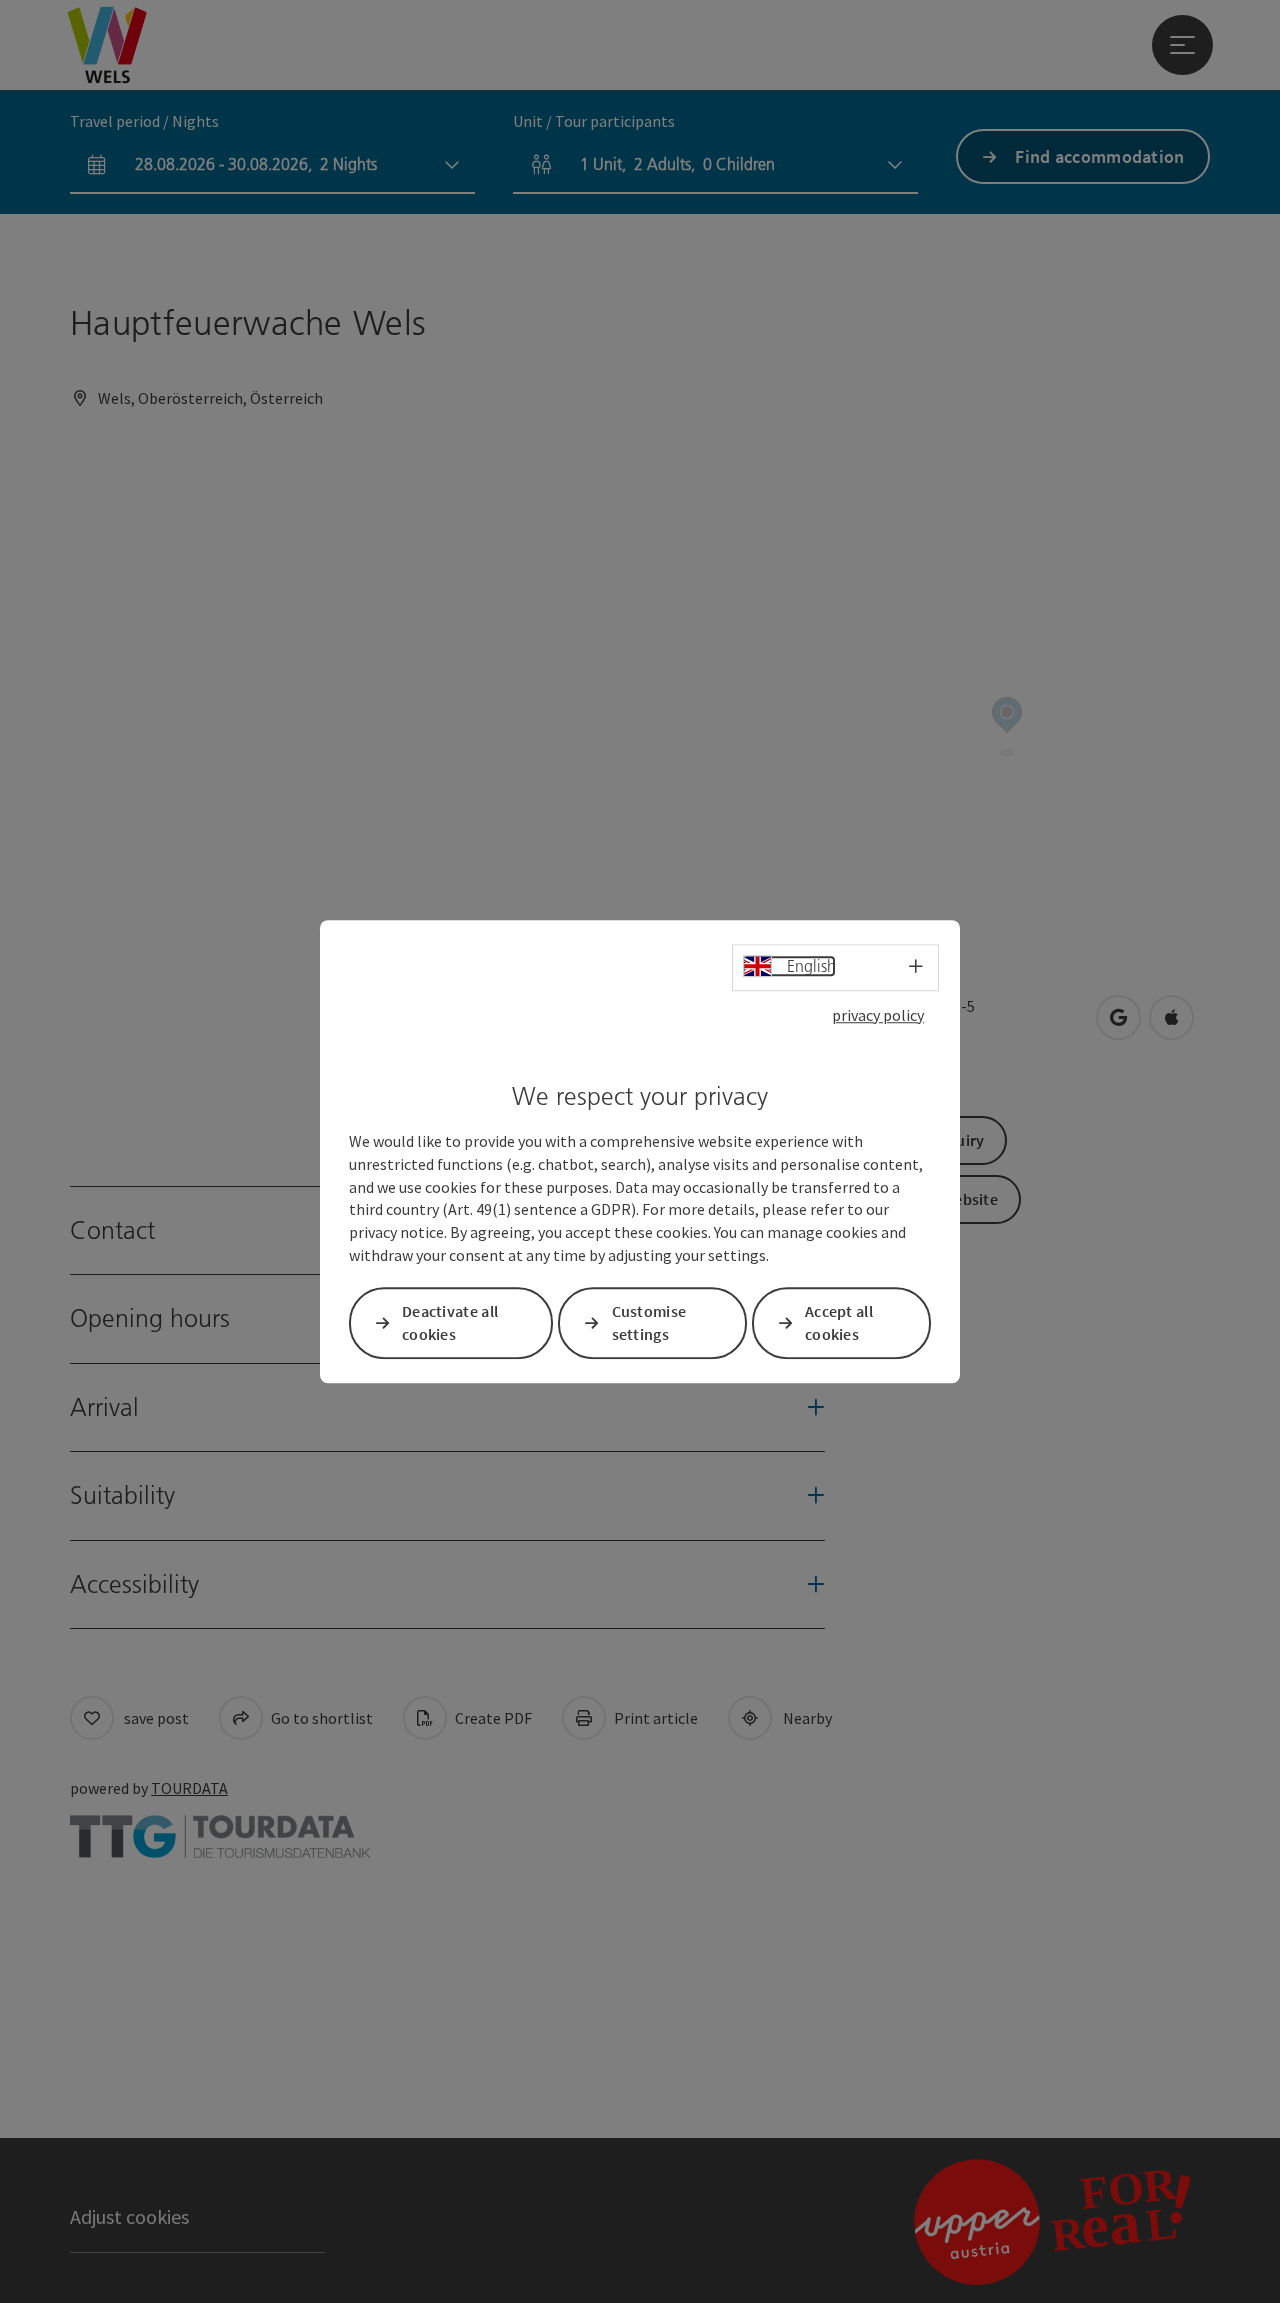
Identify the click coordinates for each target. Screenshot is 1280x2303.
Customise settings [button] (649, 1322)
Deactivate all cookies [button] (450, 1322)
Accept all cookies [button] (839, 1322)
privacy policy (878, 1015)
